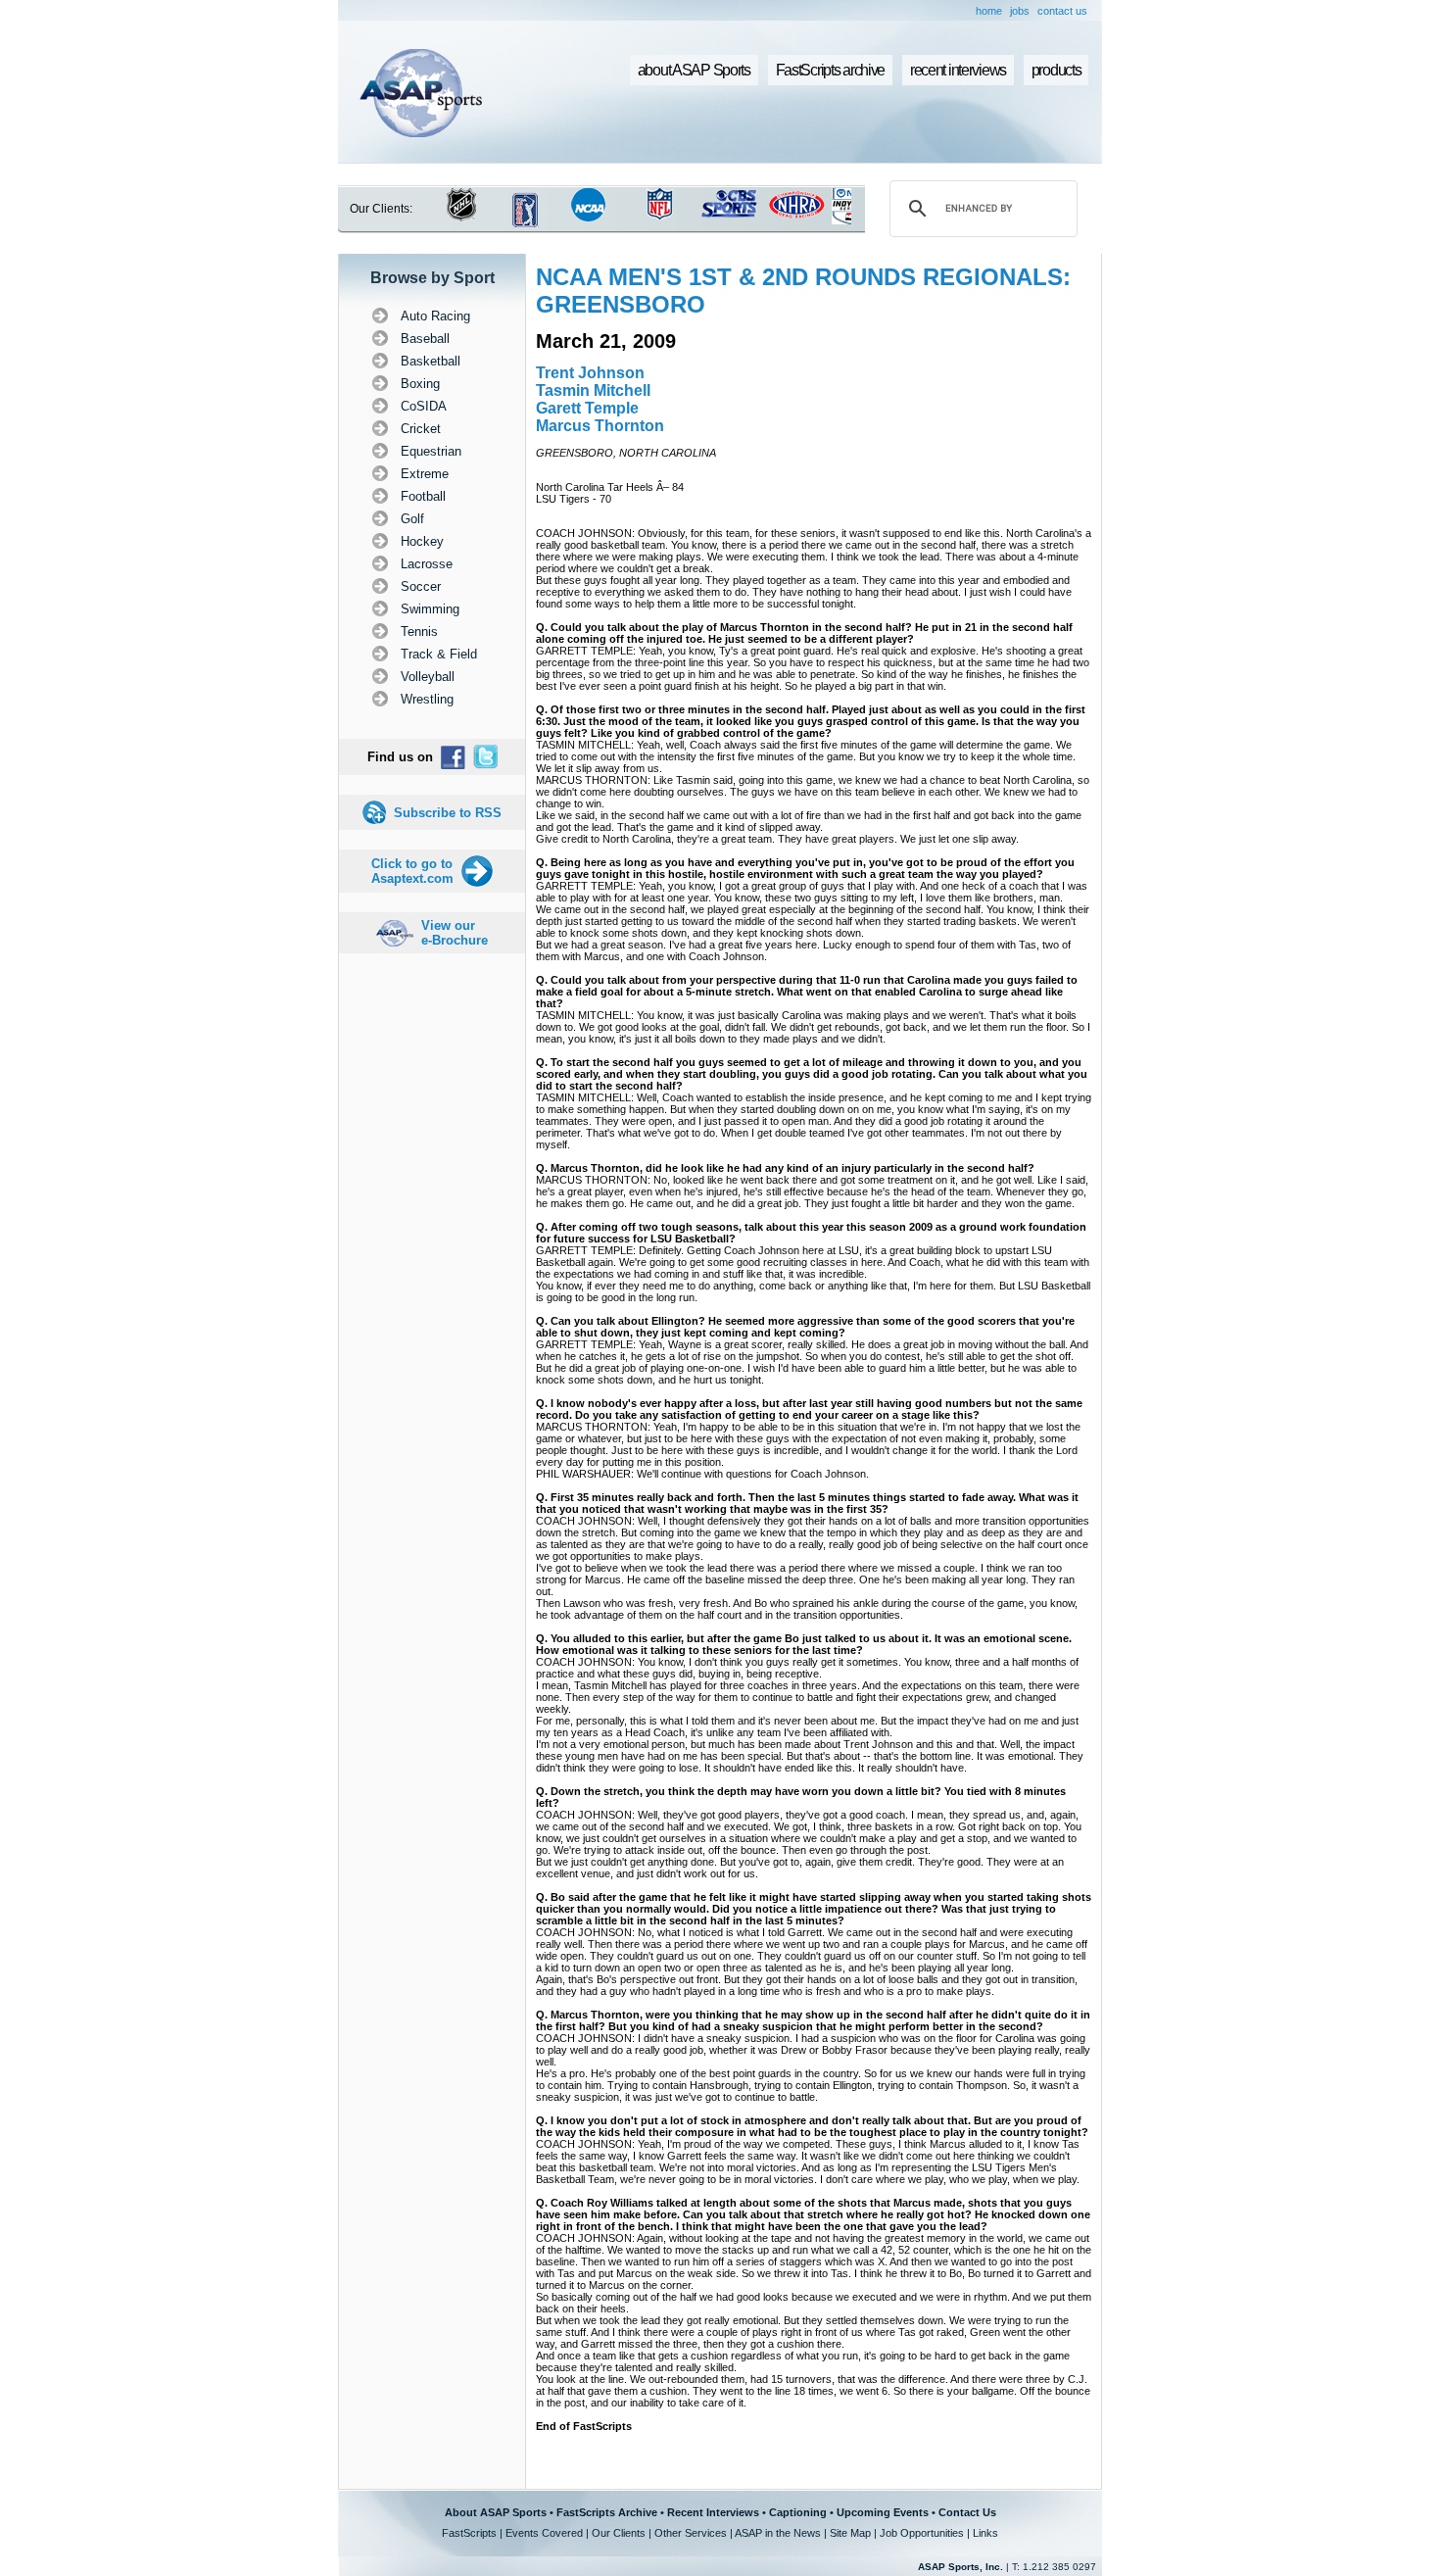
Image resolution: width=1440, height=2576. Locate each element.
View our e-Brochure (455, 933)
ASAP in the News (778, 2533)
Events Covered (544, 2533)
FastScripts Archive (607, 2512)
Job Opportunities (922, 2533)
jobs (1020, 11)
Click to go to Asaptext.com (412, 871)
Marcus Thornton (600, 426)
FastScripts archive (831, 70)
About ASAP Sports (496, 2512)
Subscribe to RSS (448, 813)
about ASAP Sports (694, 70)
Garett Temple (587, 408)
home (989, 11)
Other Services (691, 2533)
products (1056, 70)
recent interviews (958, 70)
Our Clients (619, 2533)
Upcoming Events (883, 2512)
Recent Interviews (713, 2512)
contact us (1062, 11)
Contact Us (967, 2512)
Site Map (850, 2533)
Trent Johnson (590, 373)
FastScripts (469, 2533)
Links (985, 2533)
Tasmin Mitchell (593, 390)
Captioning (798, 2512)
